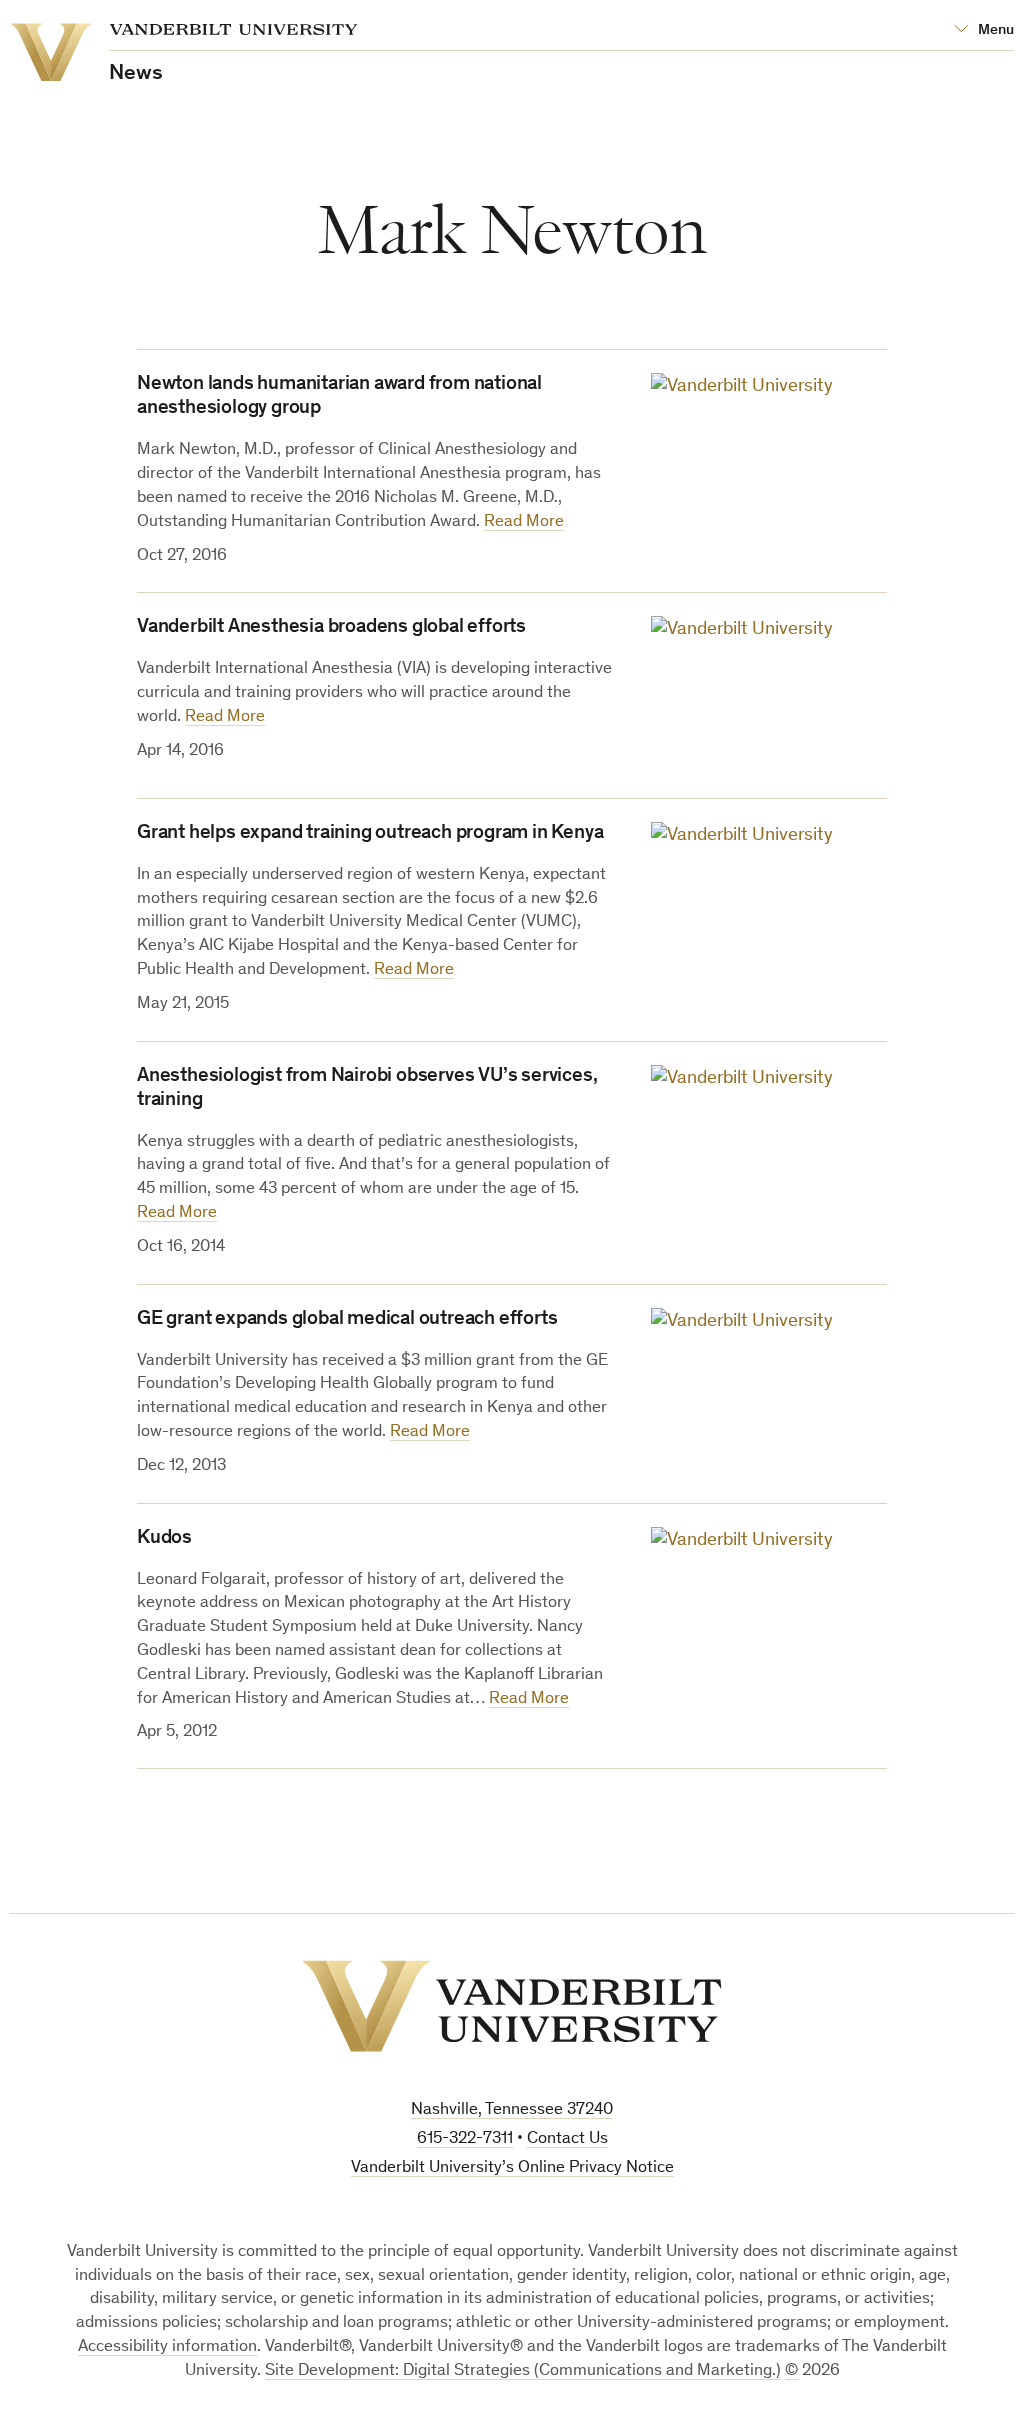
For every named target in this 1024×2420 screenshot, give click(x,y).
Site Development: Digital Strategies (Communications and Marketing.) (523, 2371)
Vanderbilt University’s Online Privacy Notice (512, 2168)
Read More (524, 522)
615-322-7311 (465, 2139)
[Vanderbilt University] (512, 2006)
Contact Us (567, 2139)
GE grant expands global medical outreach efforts (347, 1320)
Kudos (164, 1539)
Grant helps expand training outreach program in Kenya (370, 834)
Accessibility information (167, 2347)
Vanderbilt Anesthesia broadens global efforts (331, 628)
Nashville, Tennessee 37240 (512, 2110)
